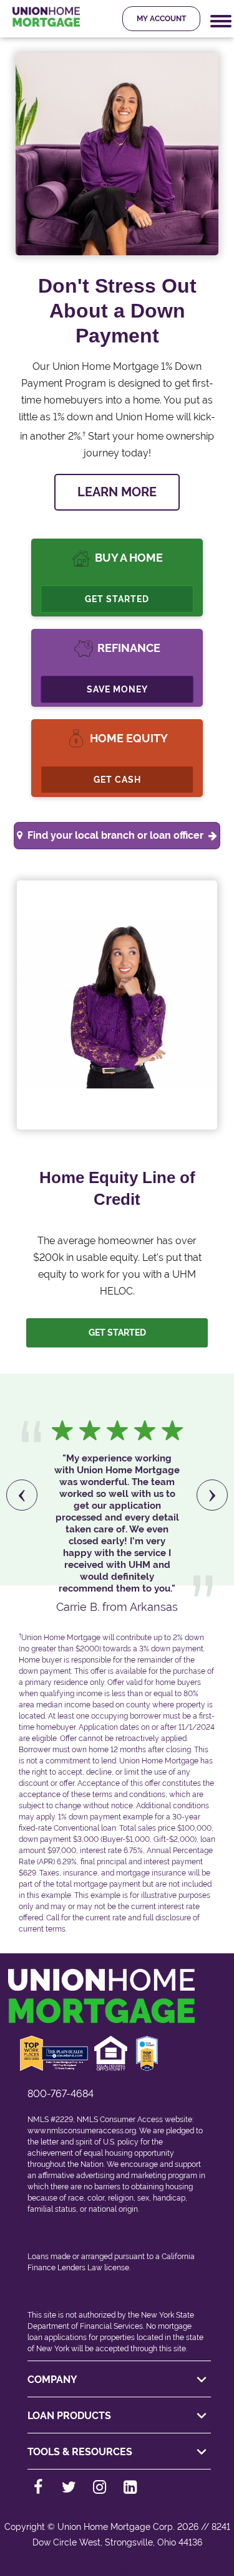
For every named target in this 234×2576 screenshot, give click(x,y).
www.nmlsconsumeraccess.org (82, 2131)
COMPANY (52, 2380)
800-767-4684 (61, 2094)
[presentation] (22, 1495)
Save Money (117, 689)
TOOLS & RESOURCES (80, 2452)
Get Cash (117, 780)
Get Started (117, 599)
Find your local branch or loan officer (115, 835)
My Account (161, 19)
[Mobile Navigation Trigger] (221, 21)
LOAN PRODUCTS (69, 2416)
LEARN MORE (117, 492)
